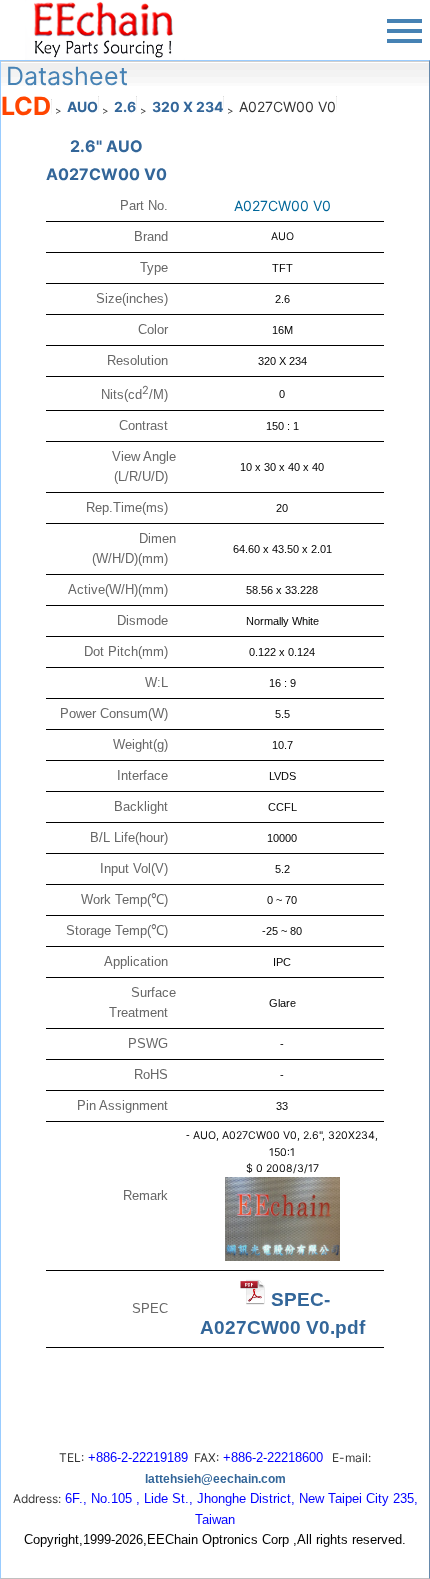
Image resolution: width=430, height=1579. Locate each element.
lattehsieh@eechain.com (215, 1479)
